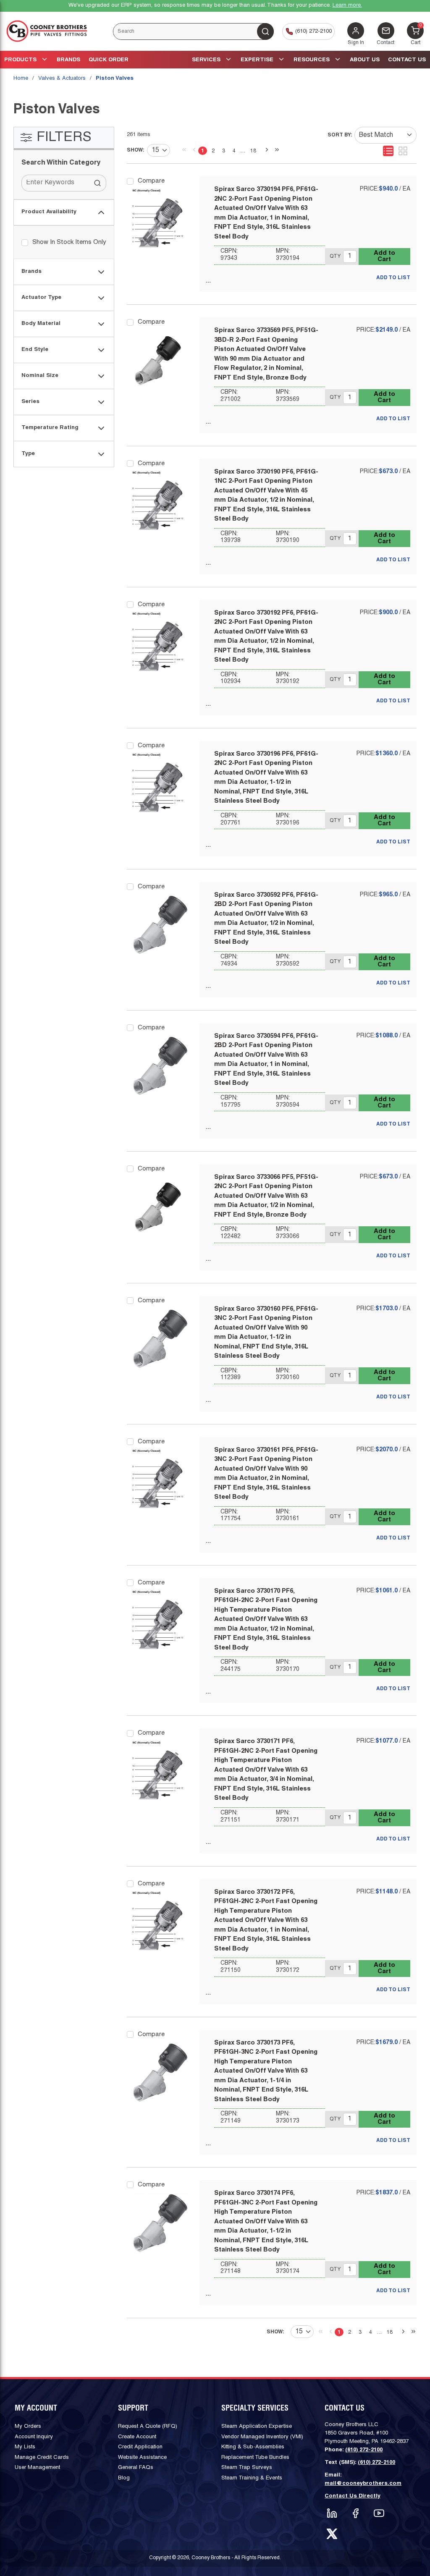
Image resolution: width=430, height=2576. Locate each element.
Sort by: (340, 135)
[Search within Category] (98, 183)
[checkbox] (25, 243)
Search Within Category (61, 163)
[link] (182, 150)
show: (136, 150)
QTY (335, 256)
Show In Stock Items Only (69, 242)
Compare (151, 181)
